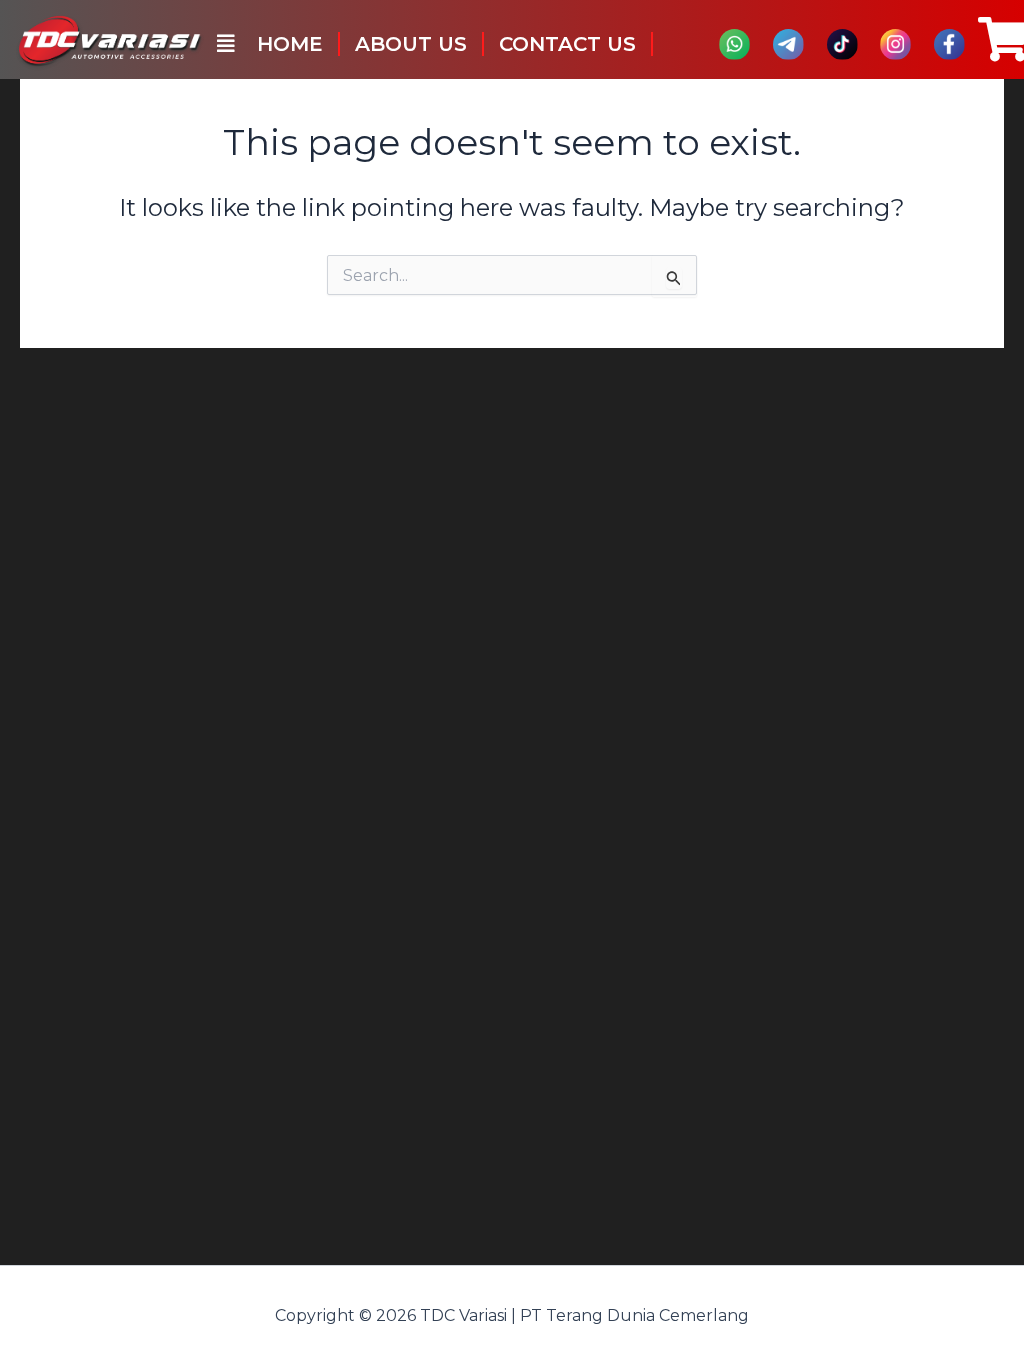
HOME (290, 44)
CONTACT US (567, 44)
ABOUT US (411, 44)
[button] (226, 44)
